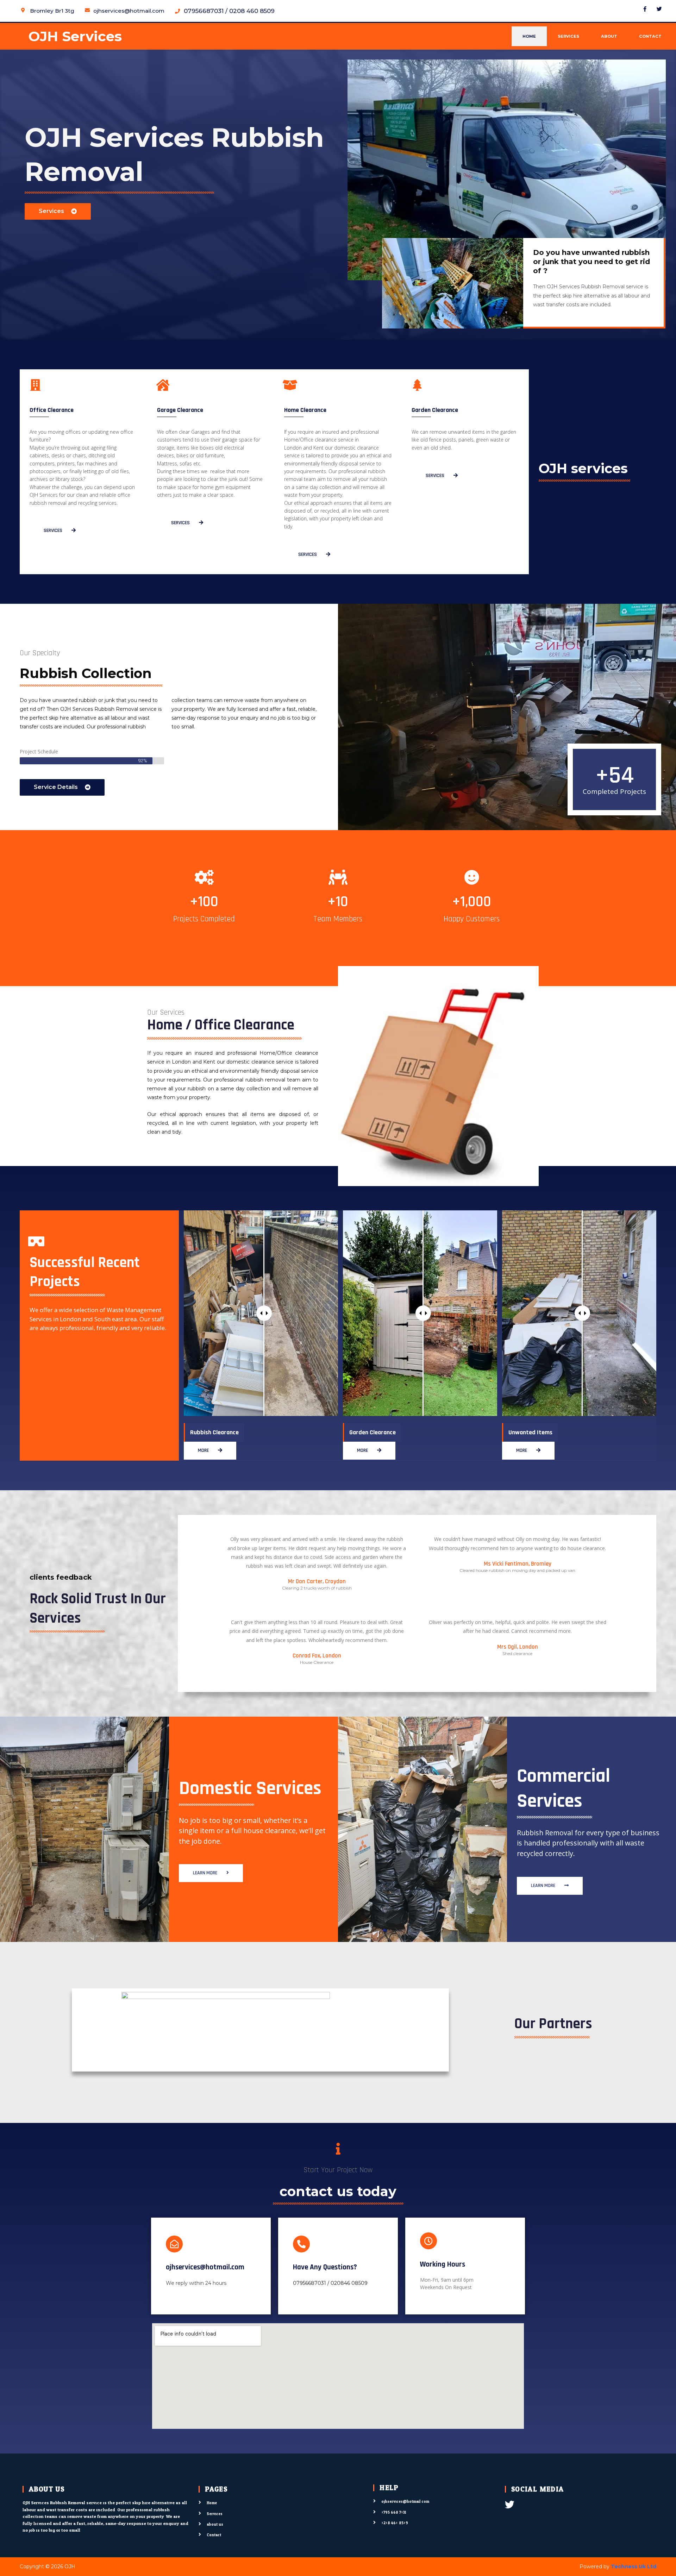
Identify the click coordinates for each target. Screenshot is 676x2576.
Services (568, 36)
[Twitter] (659, 9)
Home (529, 36)
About (609, 36)
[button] (58, 211)
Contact (650, 36)
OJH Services (75, 36)
